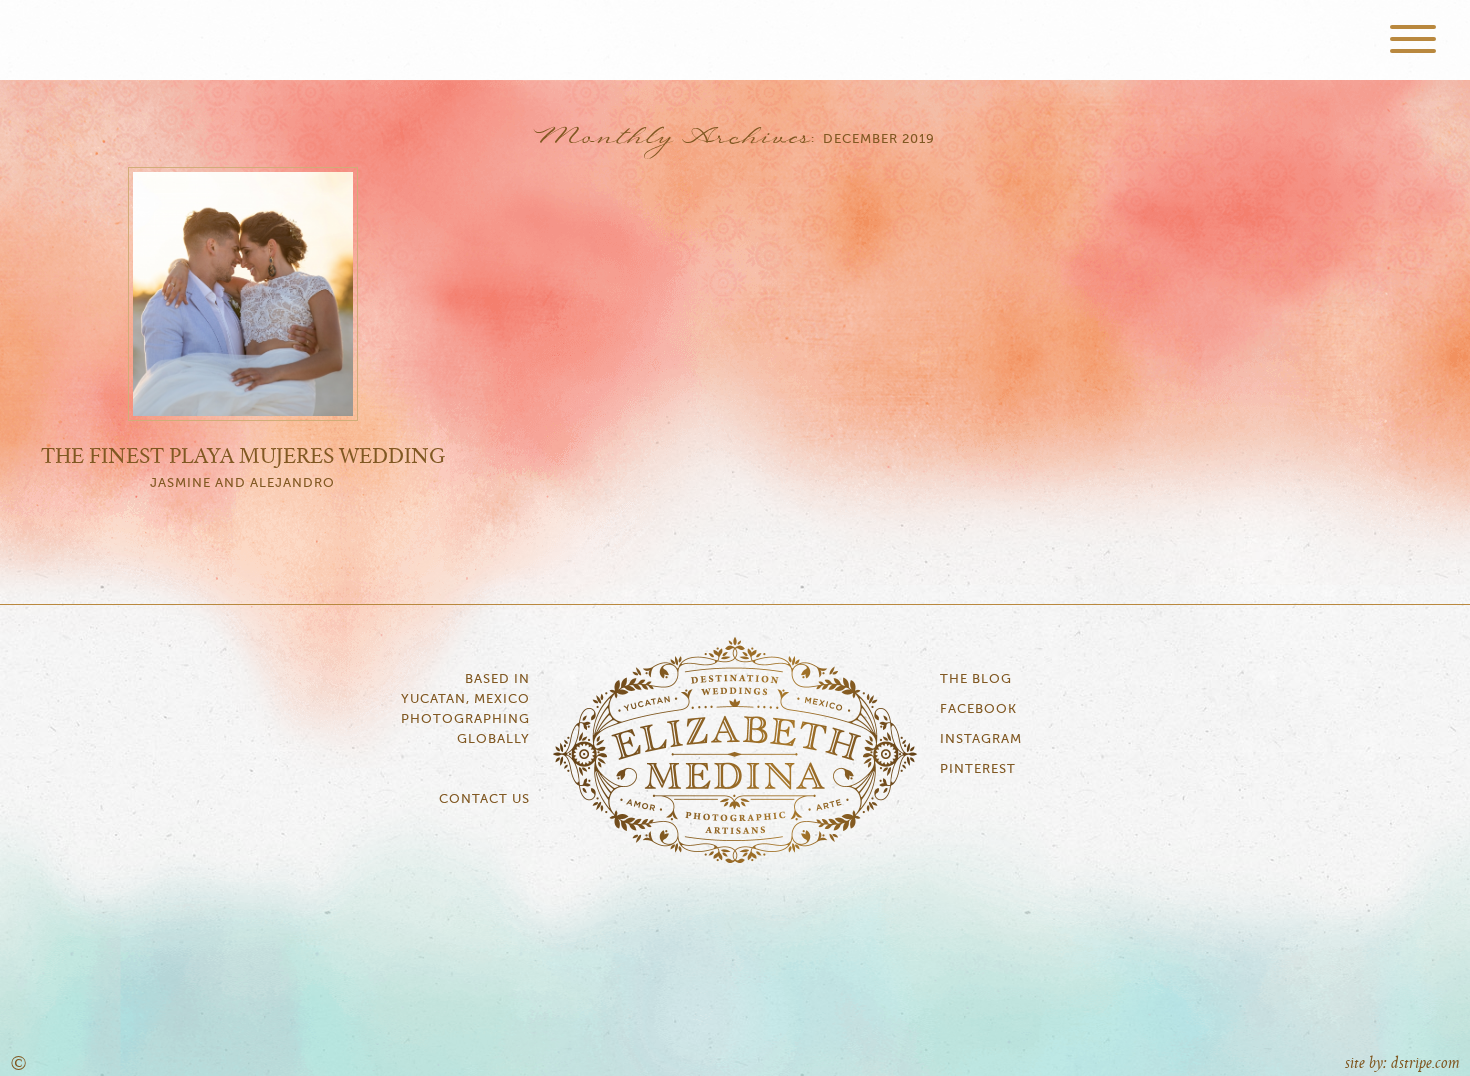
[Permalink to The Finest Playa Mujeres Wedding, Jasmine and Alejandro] (243, 416)
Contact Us (484, 799)
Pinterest (978, 769)
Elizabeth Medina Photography (735, 40)
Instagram (981, 739)
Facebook (978, 709)
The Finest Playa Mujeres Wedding (243, 457)
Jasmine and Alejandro (242, 483)
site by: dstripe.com (1402, 1063)
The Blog (976, 679)
